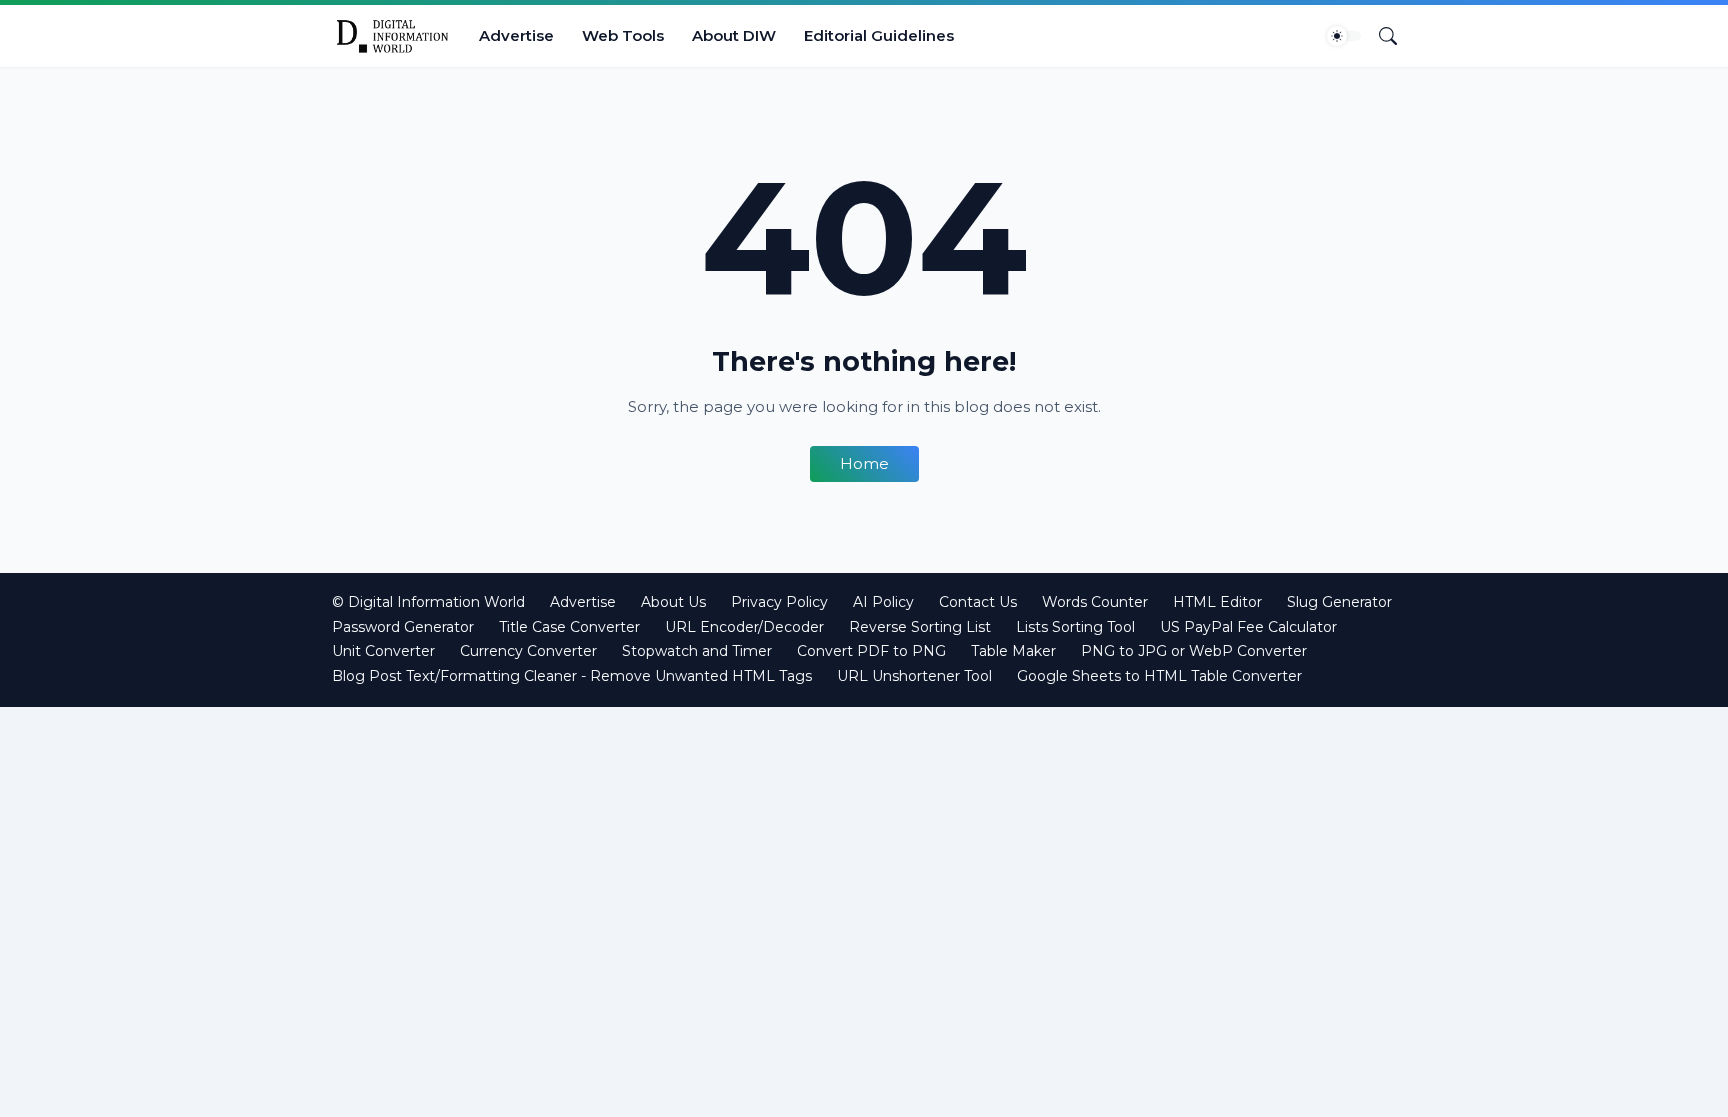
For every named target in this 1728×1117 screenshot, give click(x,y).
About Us (673, 602)
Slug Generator (1339, 602)
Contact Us (978, 602)
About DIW (734, 35)
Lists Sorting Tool (1075, 627)
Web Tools (623, 35)
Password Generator (403, 627)
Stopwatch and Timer (697, 651)
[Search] (1380, 36)
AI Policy (883, 602)
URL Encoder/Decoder (744, 627)
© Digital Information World (428, 602)
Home (864, 463)
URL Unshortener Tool (914, 676)
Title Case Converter (569, 627)
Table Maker (1013, 651)
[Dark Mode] (1344, 36)
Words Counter (1095, 602)
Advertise (516, 35)
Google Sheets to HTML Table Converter (1159, 676)
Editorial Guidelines (879, 35)
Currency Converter (528, 651)
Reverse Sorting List (920, 627)
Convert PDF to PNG (871, 651)
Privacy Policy (779, 602)
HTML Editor (1217, 602)
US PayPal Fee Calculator (1248, 627)
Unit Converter (383, 651)
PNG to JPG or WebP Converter (1194, 651)
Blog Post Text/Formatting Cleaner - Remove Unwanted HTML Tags (572, 676)
